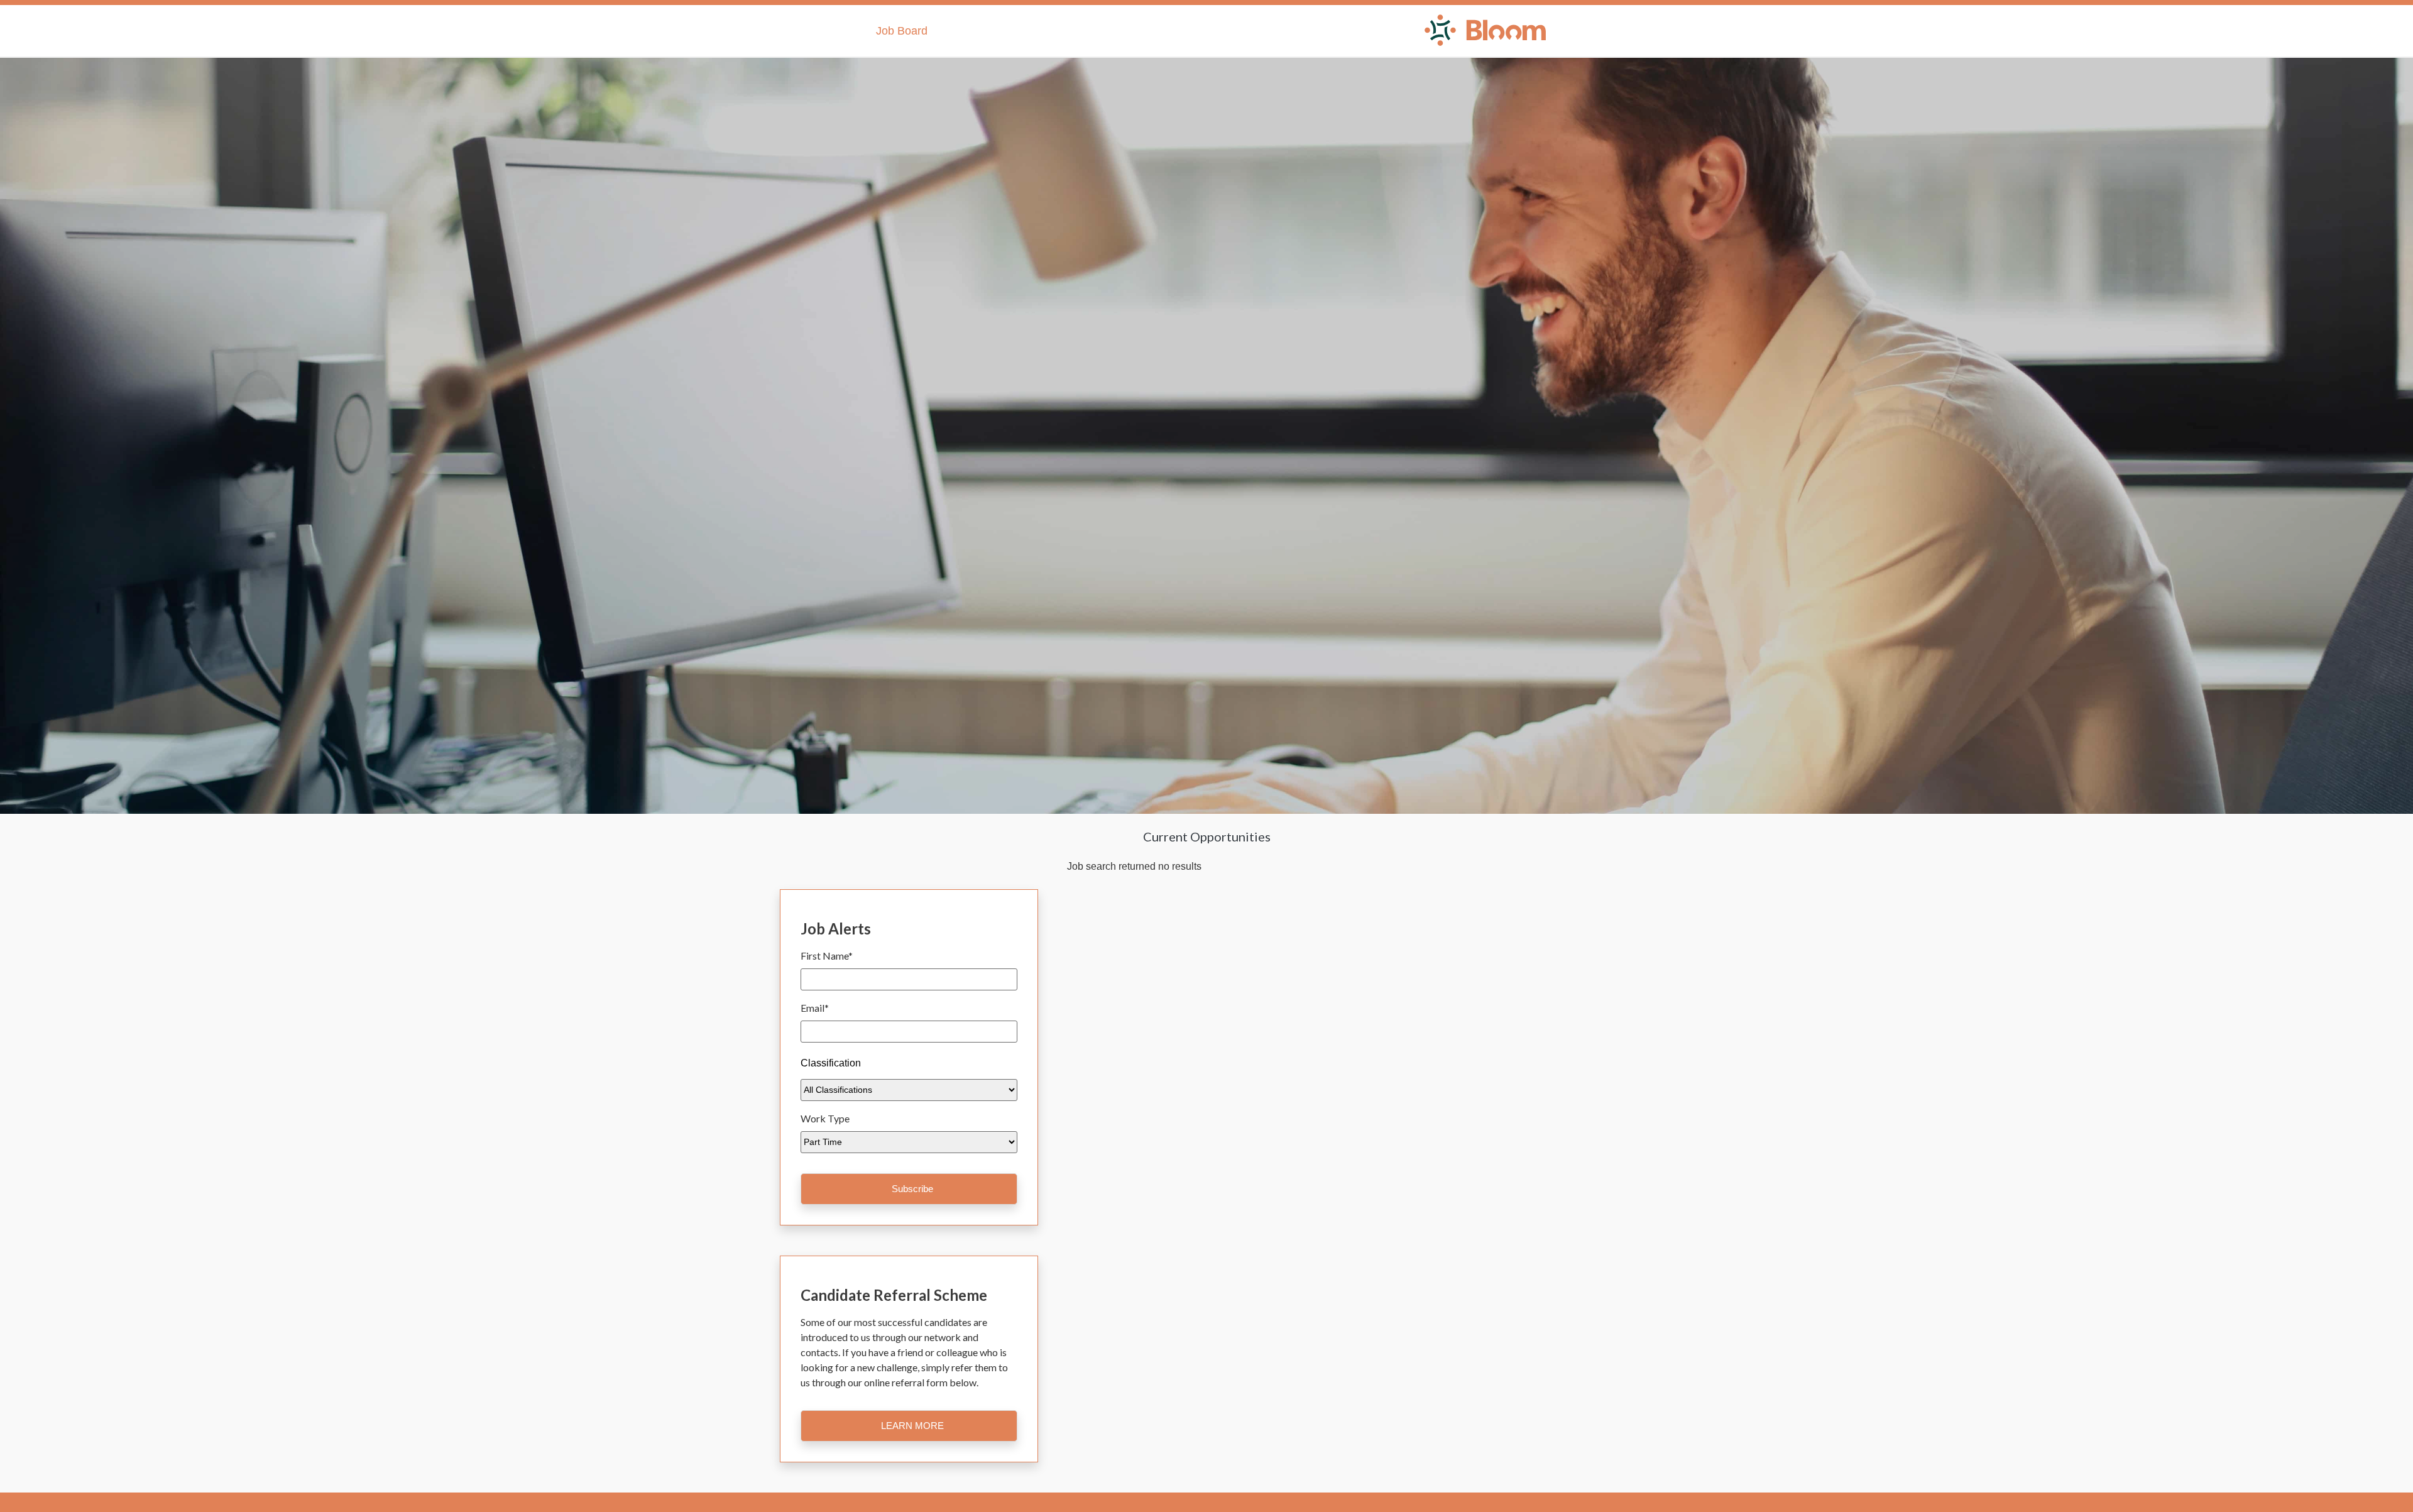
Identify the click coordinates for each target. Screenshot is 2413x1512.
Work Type (825, 1118)
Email (815, 1008)
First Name (827, 956)
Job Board (902, 31)
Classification (831, 1063)
